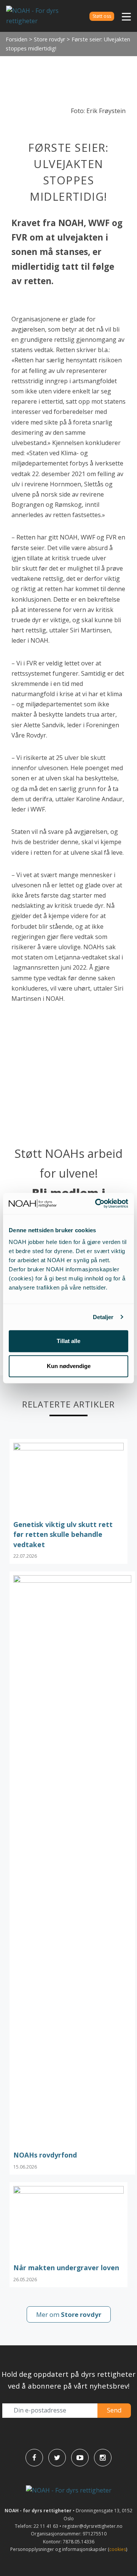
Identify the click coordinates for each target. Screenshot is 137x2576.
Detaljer (103, 1317)
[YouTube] (80, 2458)
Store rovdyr (49, 39)
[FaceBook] (34, 2458)
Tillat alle (68, 1341)
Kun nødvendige (69, 1366)
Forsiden (17, 39)
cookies (118, 2549)
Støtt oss (102, 16)
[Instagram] (103, 2458)
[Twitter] (57, 2458)
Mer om (69, 2314)
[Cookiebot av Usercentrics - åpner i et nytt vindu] (97, 1203)
